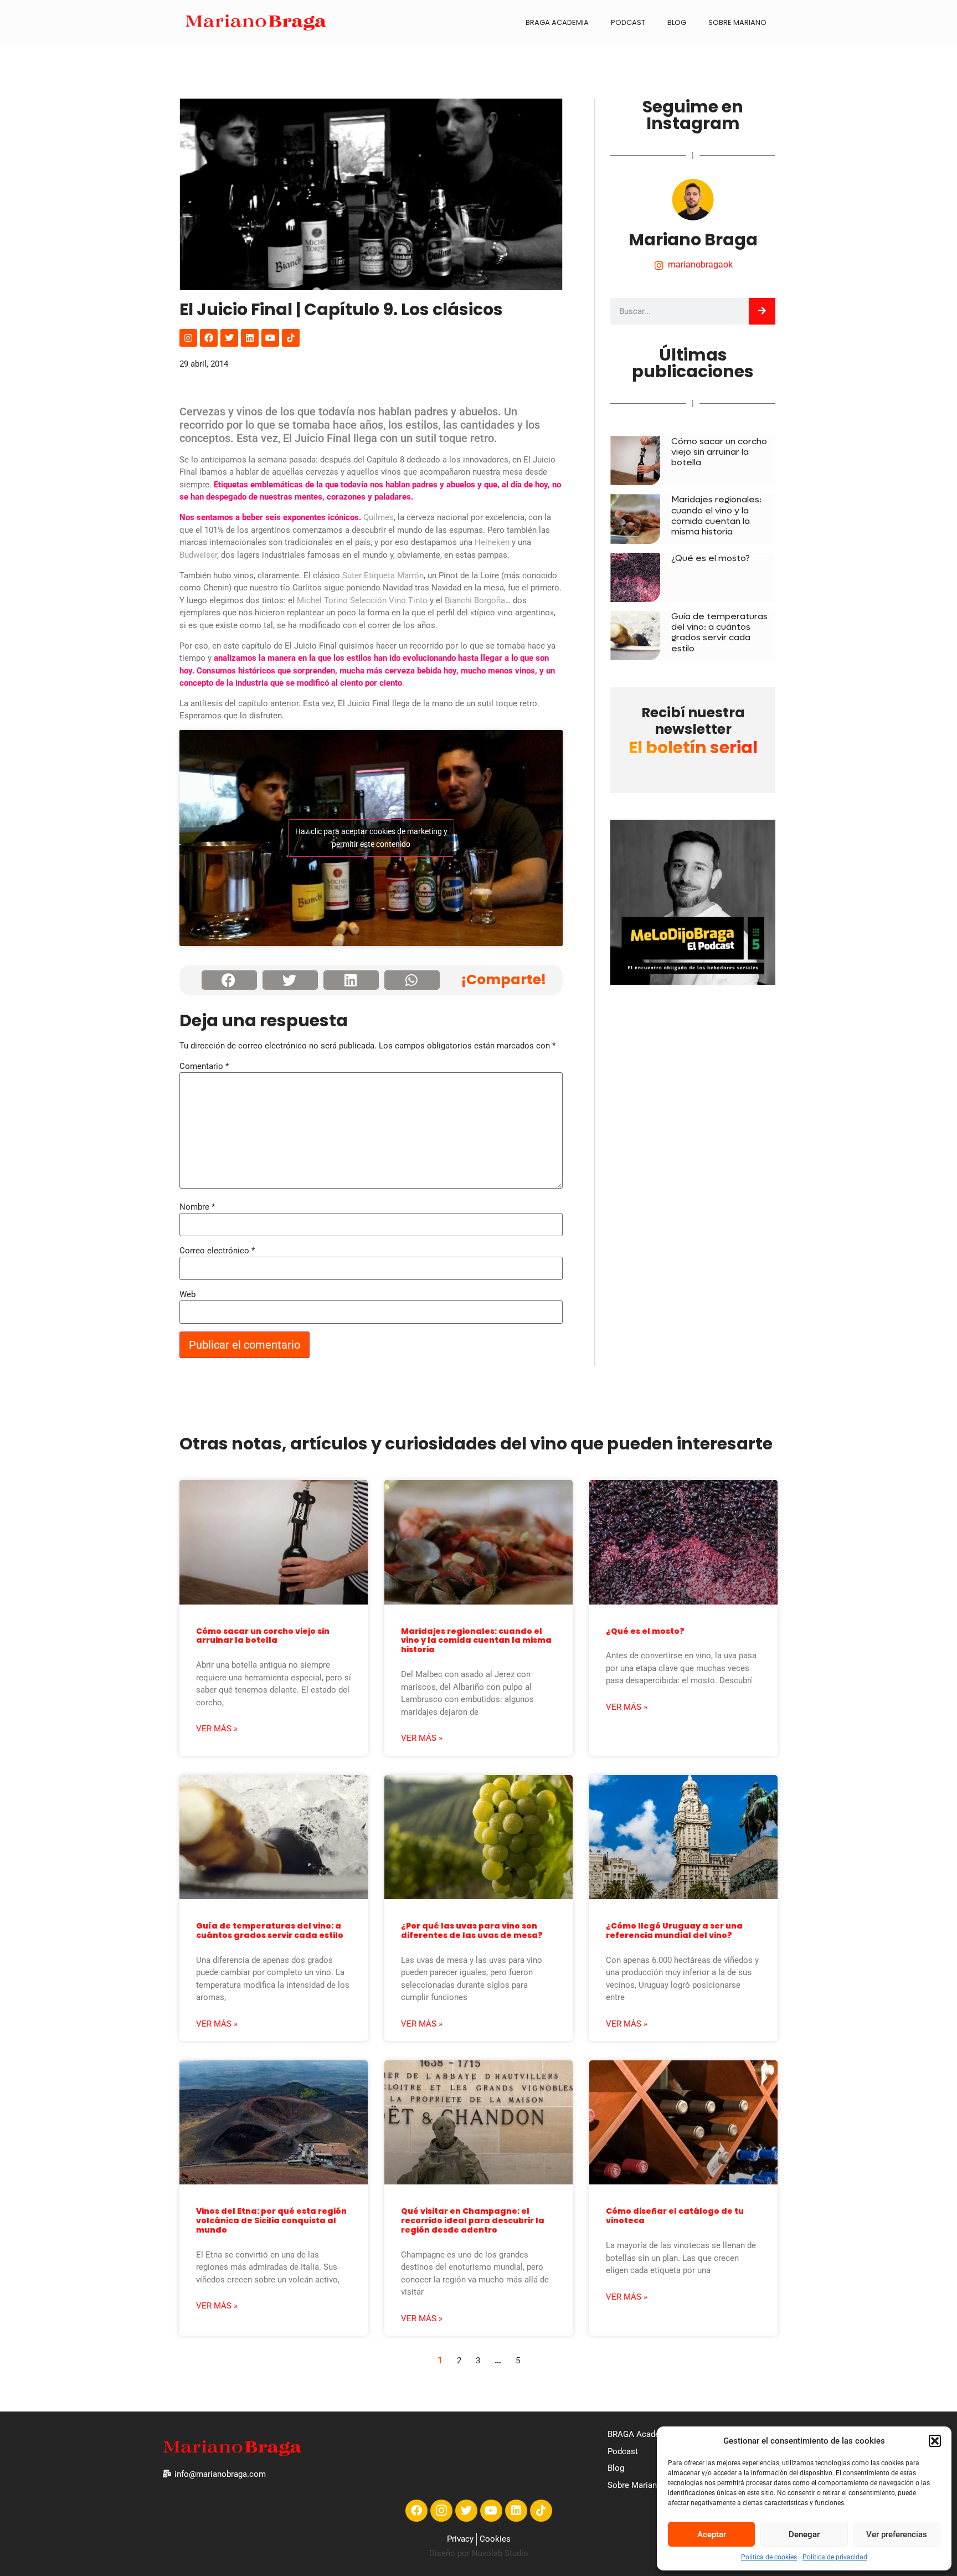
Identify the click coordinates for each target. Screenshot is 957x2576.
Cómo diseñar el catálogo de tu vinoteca (675, 2216)
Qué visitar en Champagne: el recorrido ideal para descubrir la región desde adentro (473, 2220)
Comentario (204, 1066)
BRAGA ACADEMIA (557, 22)
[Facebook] (209, 338)
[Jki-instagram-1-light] (441, 2511)
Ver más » (217, 1729)
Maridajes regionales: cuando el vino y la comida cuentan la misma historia (716, 515)
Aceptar (712, 2534)
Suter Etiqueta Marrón (383, 575)
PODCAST (628, 22)
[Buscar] (762, 311)
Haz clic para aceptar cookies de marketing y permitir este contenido (371, 838)
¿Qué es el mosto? (711, 558)
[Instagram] (188, 338)
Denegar (804, 2534)
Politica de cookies (769, 2557)
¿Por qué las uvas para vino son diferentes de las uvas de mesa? (472, 1930)
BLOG (677, 22)
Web (187, 1295)
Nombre (197, 1207)
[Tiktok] (291, 338)
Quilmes (379, 517)
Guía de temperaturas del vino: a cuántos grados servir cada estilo (719, 632)
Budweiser (198, 555)
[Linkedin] (250, 338)
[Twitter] (229, 338)
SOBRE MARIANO (737, 22)
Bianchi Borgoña (475, 600)
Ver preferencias (897, 2534)
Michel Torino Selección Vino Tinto (362, 600)
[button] (935, 2441)
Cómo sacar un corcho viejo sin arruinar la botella (719, 452)
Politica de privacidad (835, 2557)
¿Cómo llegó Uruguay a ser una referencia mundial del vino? (674, 1930)
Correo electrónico (217, 1251)
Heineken (492, 542)
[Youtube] (270, 338)
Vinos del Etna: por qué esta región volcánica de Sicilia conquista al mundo (271, 2220)
